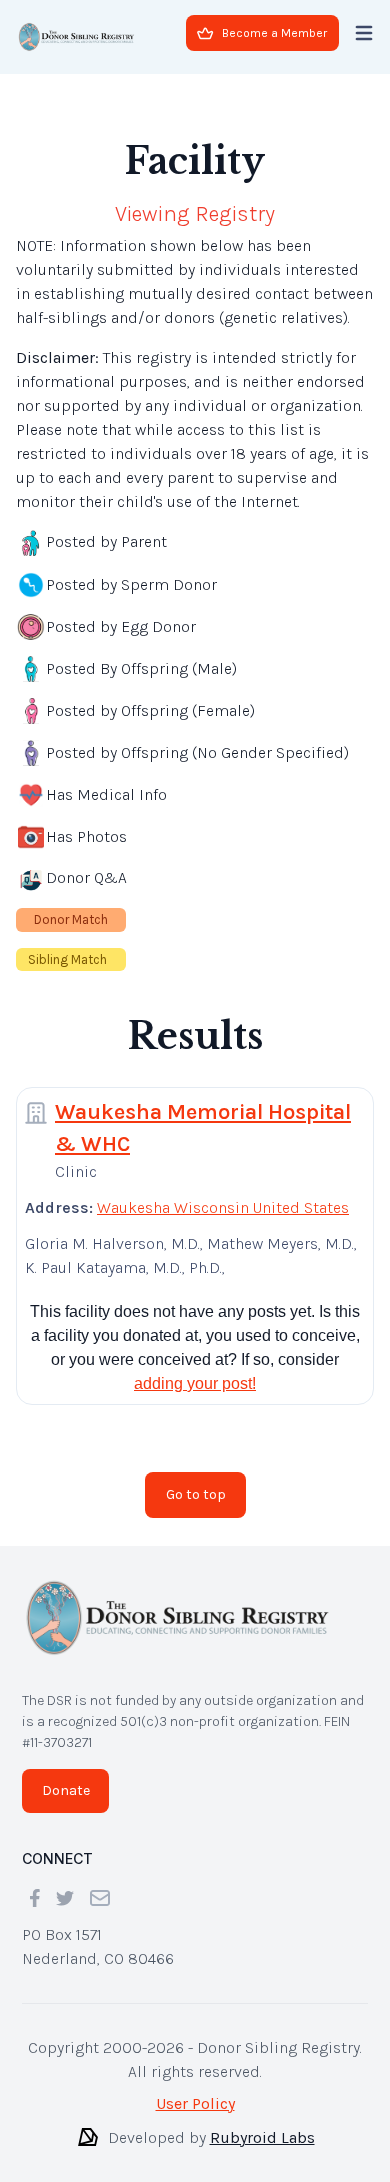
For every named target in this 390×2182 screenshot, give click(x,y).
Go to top (196, 1494)
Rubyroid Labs (262, 2137)
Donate (66, 1790)
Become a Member (274, 33)
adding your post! (195, 1383)
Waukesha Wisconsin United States (223, 1207)
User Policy (195, 2103)
